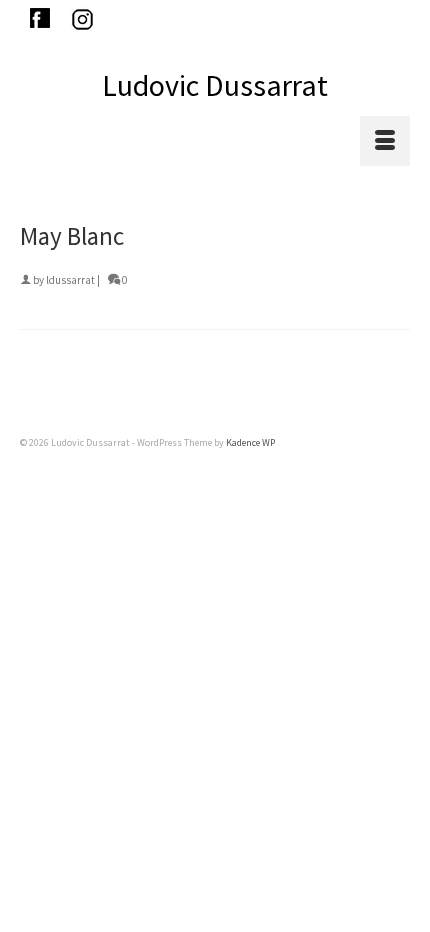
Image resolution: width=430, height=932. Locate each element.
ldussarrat (70, 280)
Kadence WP (250, 442)
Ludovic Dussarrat (215, 85)
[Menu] (385, 141)
